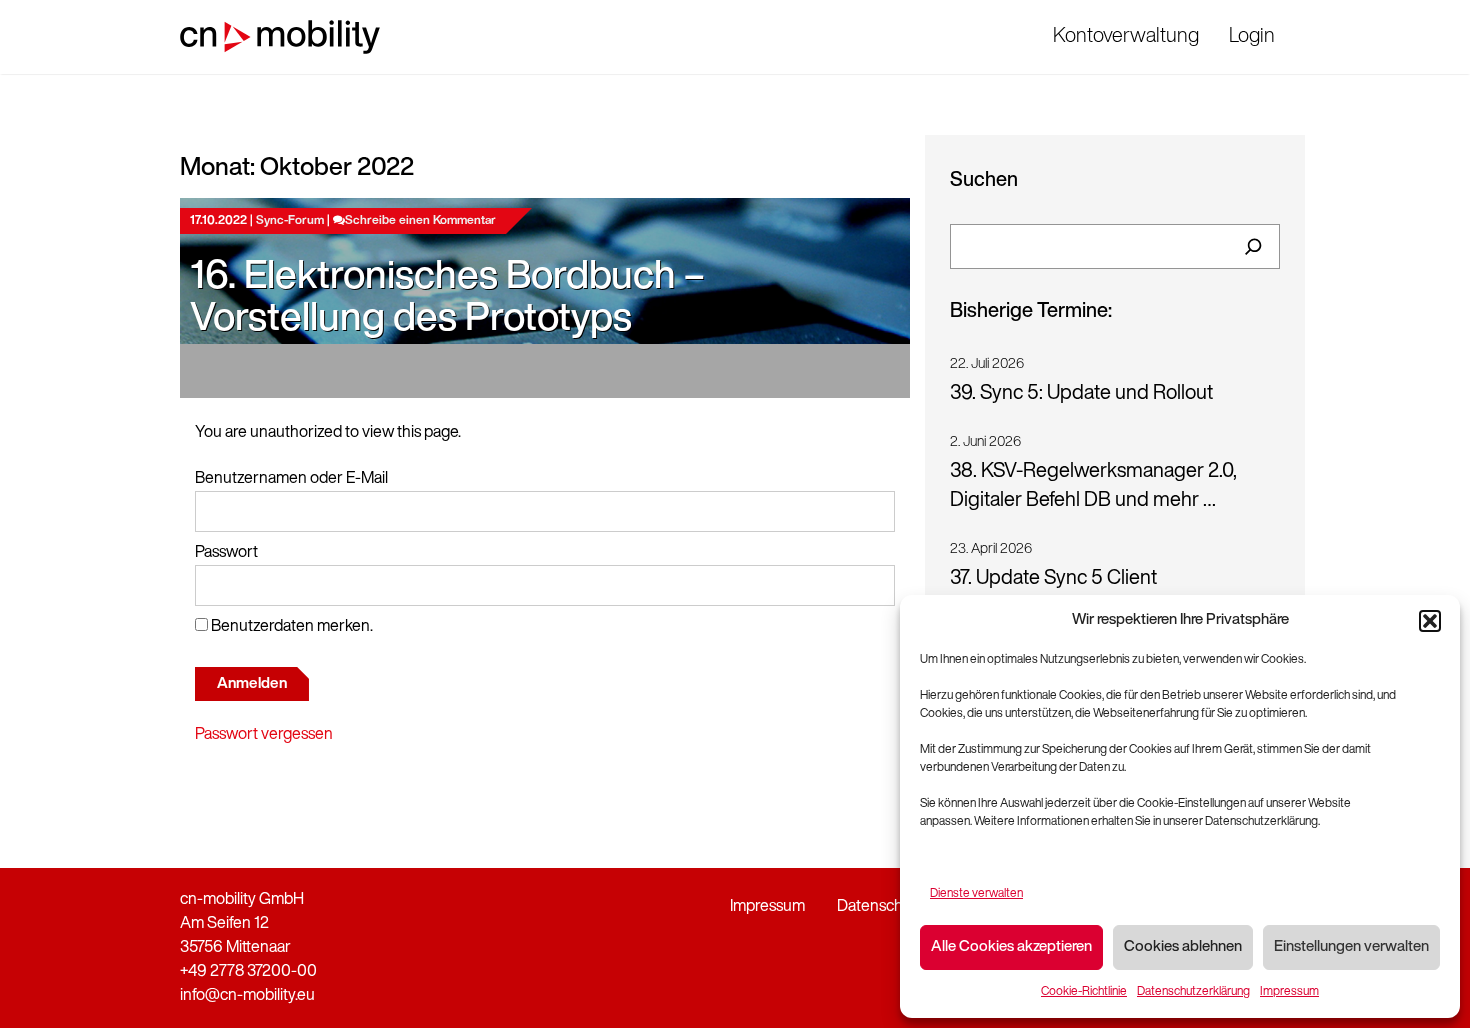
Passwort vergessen (264, 735)
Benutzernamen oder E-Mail (291, 479)
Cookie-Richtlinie (1084, 992)
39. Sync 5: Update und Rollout (1081, 394)
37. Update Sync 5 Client (1053, 579)
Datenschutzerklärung (1193, 992)
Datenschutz (881, 907)
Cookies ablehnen (1183, 947)
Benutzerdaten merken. (290, 627)
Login (1252, 37)
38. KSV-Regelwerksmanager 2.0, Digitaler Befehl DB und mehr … (1093, 486)
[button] (1430, 621)
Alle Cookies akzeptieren (1011, 947)
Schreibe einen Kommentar (420, 221)
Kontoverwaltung (1126, 37)
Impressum (1289, 992)
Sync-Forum (290, 221)
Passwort (226, 553)
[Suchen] (1253, 246)
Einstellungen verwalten (1351, 947)
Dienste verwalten (976, 894)
